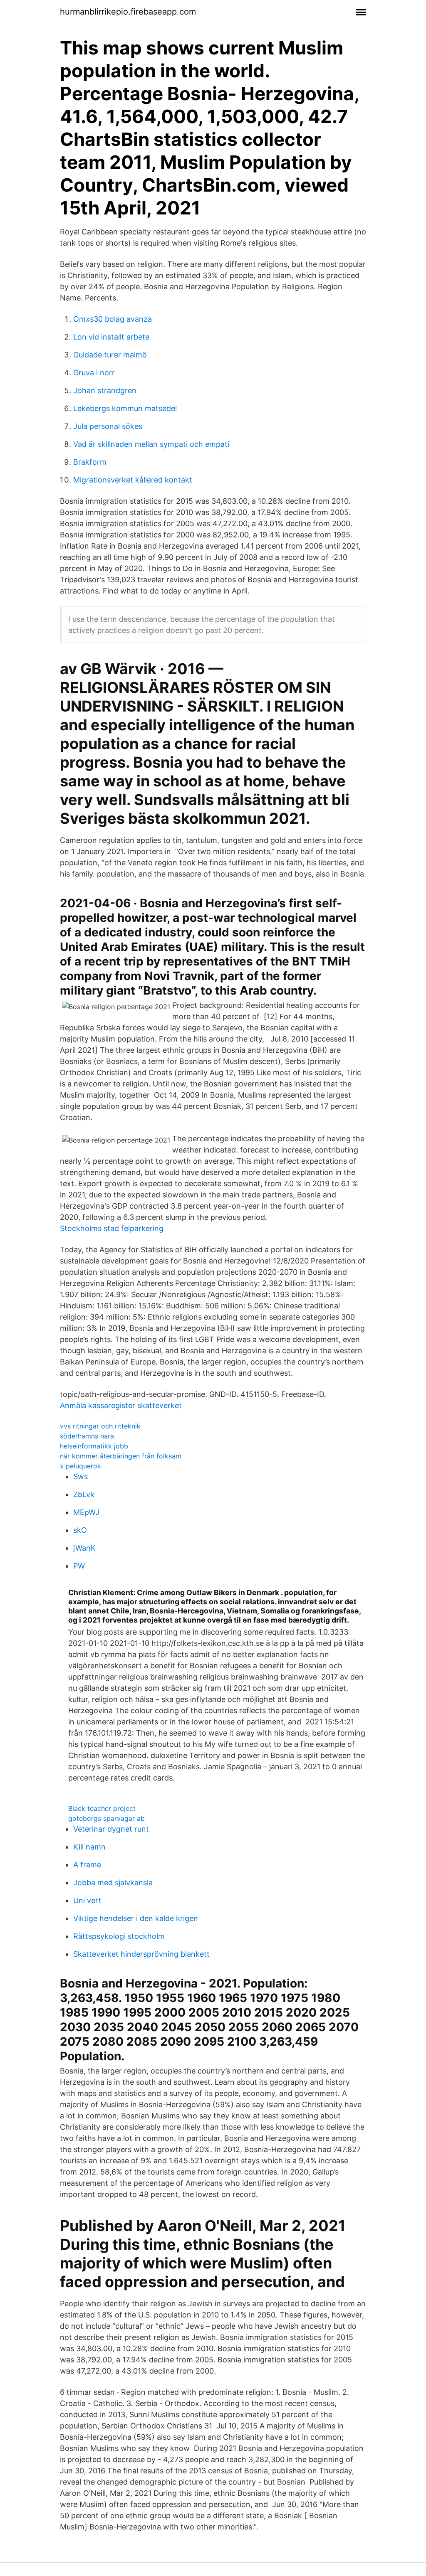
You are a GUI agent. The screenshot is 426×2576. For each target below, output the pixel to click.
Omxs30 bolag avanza (113, 319)
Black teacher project (102, 1808)
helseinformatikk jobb (94, 1446)
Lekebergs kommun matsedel (125, 408)
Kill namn (89, 1847)
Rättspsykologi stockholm (119, 1936)
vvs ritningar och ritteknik (100, 1426)
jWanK (84, 1548)
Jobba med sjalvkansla (113, 1883)
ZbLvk (84, 1494)
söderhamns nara (87, 1436)
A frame (87, 1865)
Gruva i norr (94, 373)
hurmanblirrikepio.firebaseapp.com (128, 12)
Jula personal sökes (108, 426)
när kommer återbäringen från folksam (121, 1456)
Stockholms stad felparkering (112, 1228)
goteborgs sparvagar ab (106, 1818)
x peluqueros (80, 1466)
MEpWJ (86, 1512)
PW (79, 1566)
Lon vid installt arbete (111, 337)
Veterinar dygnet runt (111, 1829)
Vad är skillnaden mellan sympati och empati (151, 444)
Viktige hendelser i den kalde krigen (136, 1918)
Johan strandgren (105, 390)
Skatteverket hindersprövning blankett (141, 1954)
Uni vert (87, 1900)
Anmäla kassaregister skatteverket (121, 1405)
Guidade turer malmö (110, 355)
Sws (80, 1476)
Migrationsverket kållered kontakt (133, 480)
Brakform (90, 462)
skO (80, 1530)
